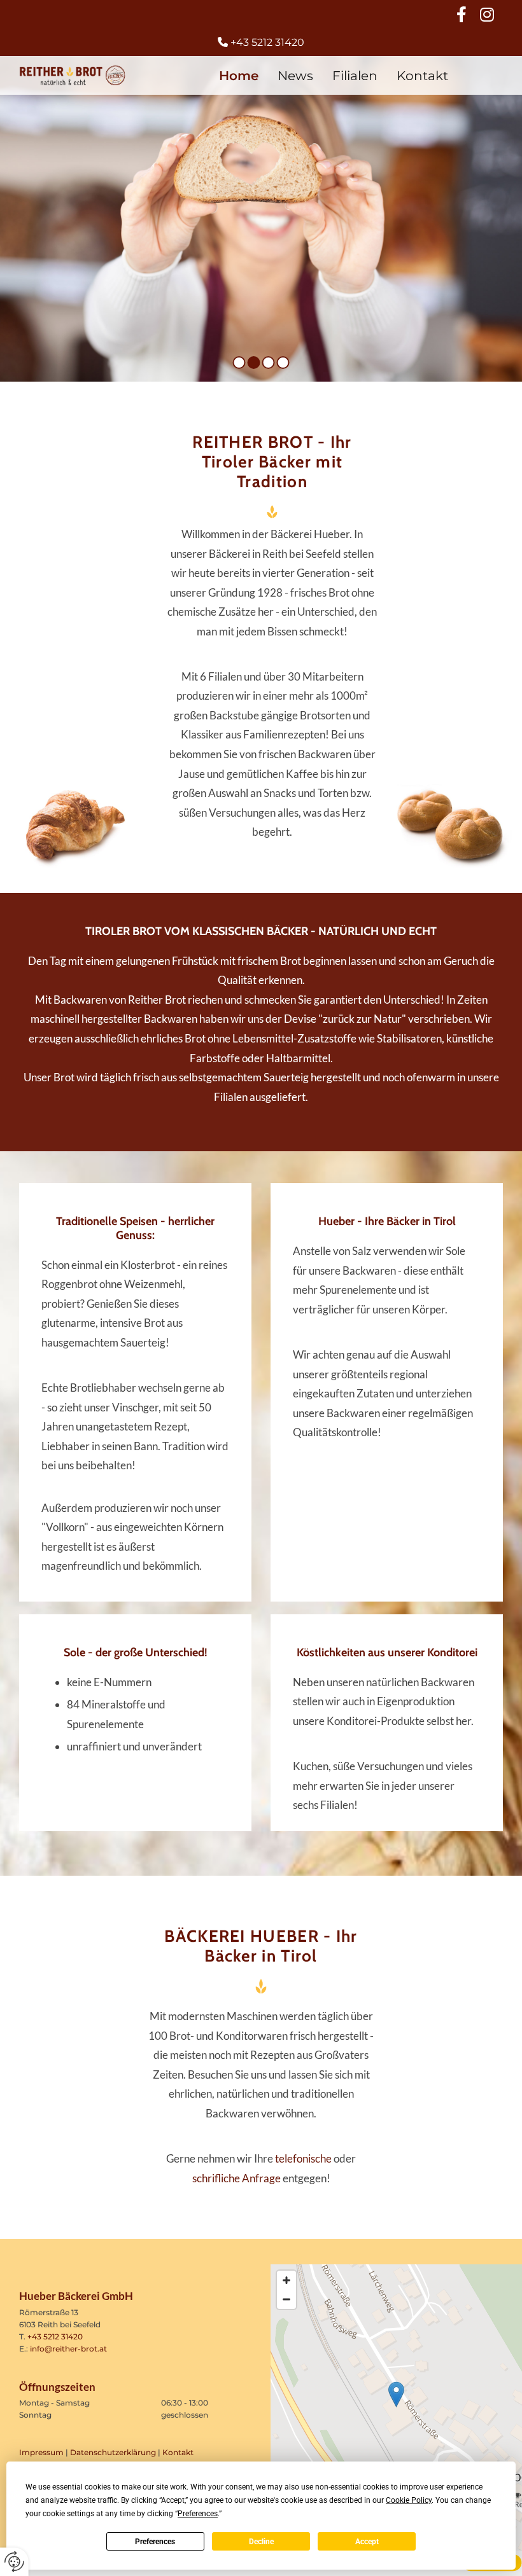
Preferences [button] (198, 2514)
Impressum (41, 2452)
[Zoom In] (286, 2280)
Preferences (155, 2542)
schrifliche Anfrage (236, 2178)
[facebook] (462, 14)
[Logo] (73, 75)
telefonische (303, 2158)
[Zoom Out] (286, 2299)
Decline (261, 2542)
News (295, 76)
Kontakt (422, 76)
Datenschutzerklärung (113, 2452)
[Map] (396, 2407)
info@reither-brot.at (68, 2349)
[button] (396, 2394)
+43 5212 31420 (55, 2337)
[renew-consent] (14, 2562)
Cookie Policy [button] (409, 2500)
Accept (367, 2542)
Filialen (355, 76)
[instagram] (487, 14)
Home (239, 76)
